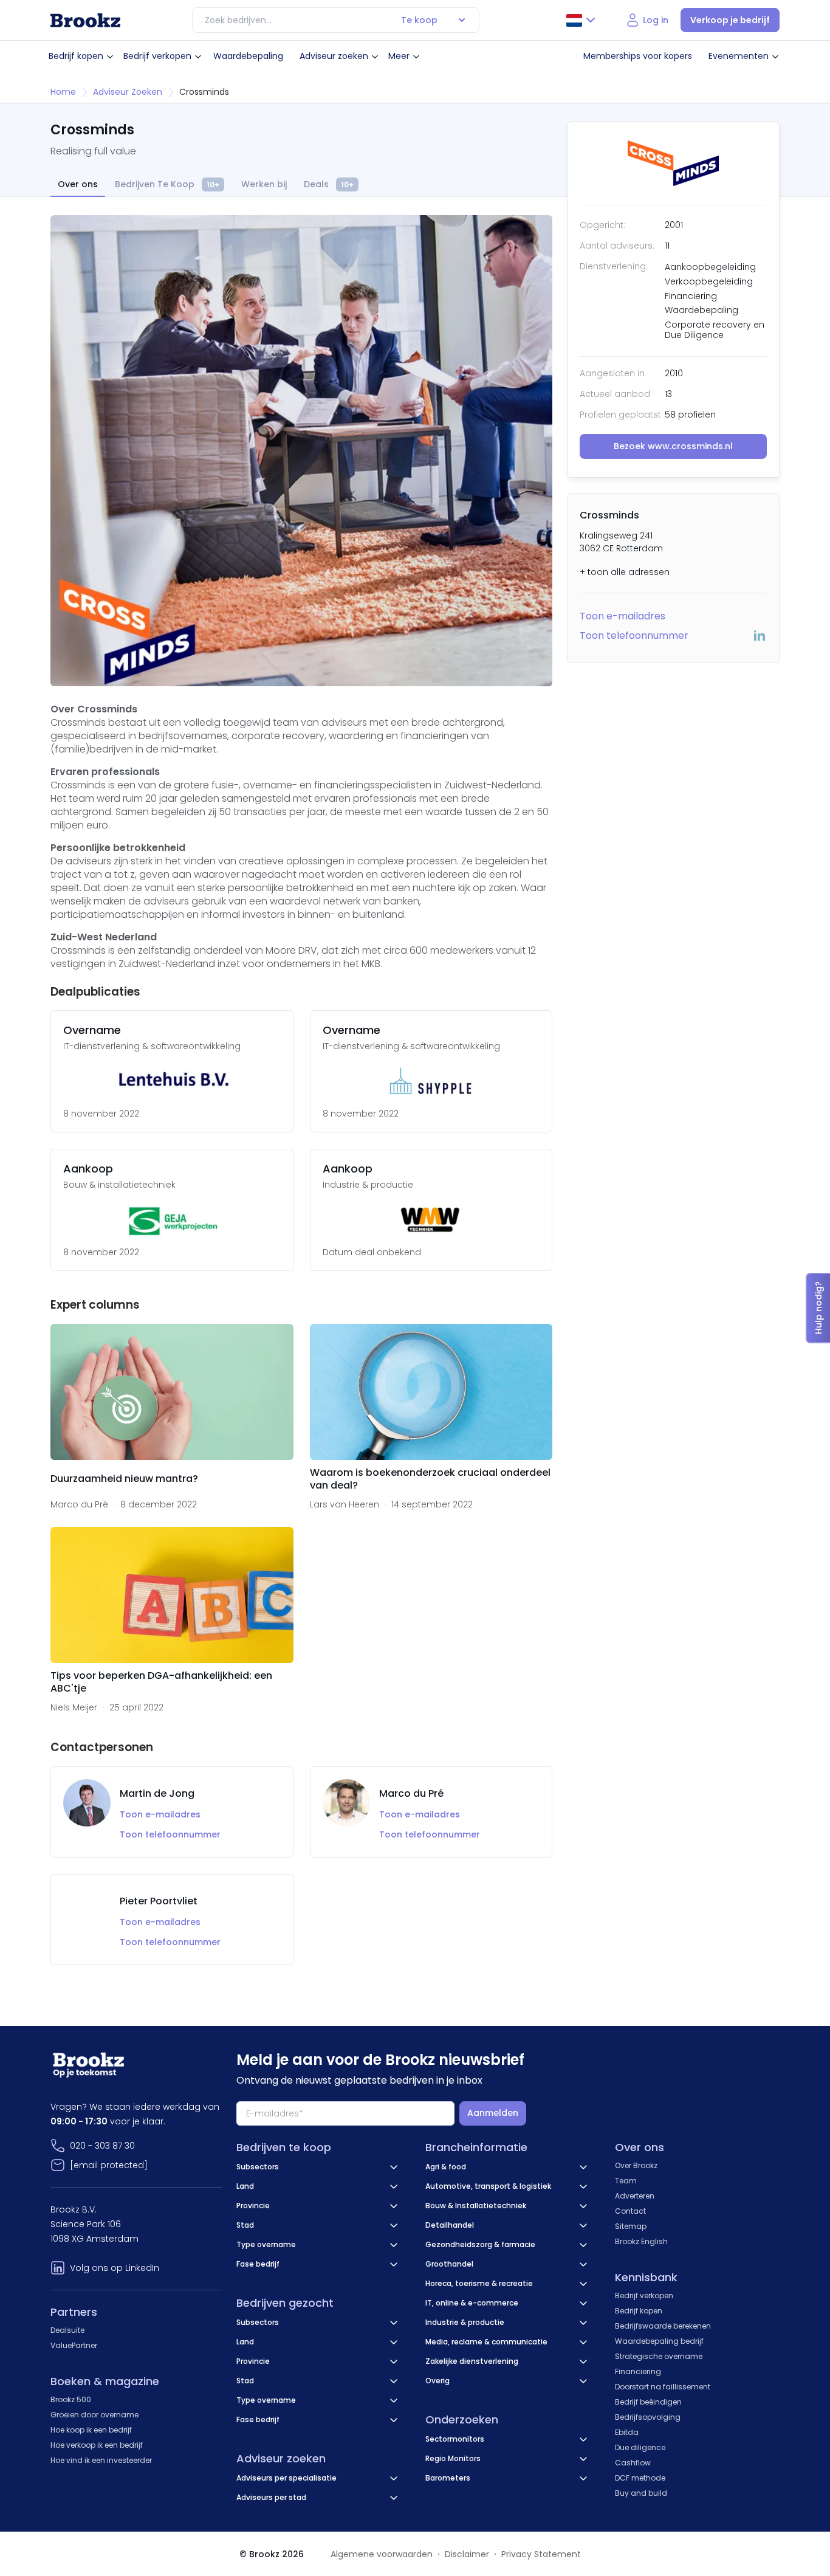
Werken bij (264, 184)
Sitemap (631, 2226)
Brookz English (641, 2241)
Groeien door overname (94, 2415)
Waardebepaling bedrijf (659, 2341)
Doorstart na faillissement (663, 2387)
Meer (399, 56)
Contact (630, 2211)
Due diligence (640, 2447)
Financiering (638, 2371)
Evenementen (739, 56)
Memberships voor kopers (638, 56)
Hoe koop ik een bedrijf (91, 2430)
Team (626, 2181)
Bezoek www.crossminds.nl (673, 446)
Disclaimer (467, 2554)
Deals (329, 184)
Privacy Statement (541, 2554)
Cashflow (633, 2463)
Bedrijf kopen (76, 56)
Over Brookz (636, 2165)
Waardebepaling (248, 56)
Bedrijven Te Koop (167, 184)
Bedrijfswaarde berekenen (663, 2326)
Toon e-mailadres (622, 616)
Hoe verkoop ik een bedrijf (97, 2445)
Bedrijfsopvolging (648, 2417)
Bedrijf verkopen (157, 56)
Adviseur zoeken (334, 56)
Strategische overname (659, 2356)
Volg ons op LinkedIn (115, 2268)
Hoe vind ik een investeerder (101, 2460)
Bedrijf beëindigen (648, 2402)
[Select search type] (462, 20)
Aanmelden (493, 2113)
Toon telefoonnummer (634, 635)
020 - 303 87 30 (102, 2146)
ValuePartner (74, 2345)
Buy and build (641, 2493)
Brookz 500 (71, 2399)
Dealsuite (67, 2330)
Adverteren (635, 2196)
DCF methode (640, 2478)
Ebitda (627, 2432)
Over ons (78, 184)
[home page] (85, 20)
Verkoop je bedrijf (730, 20)
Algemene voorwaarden (382, 2554)
